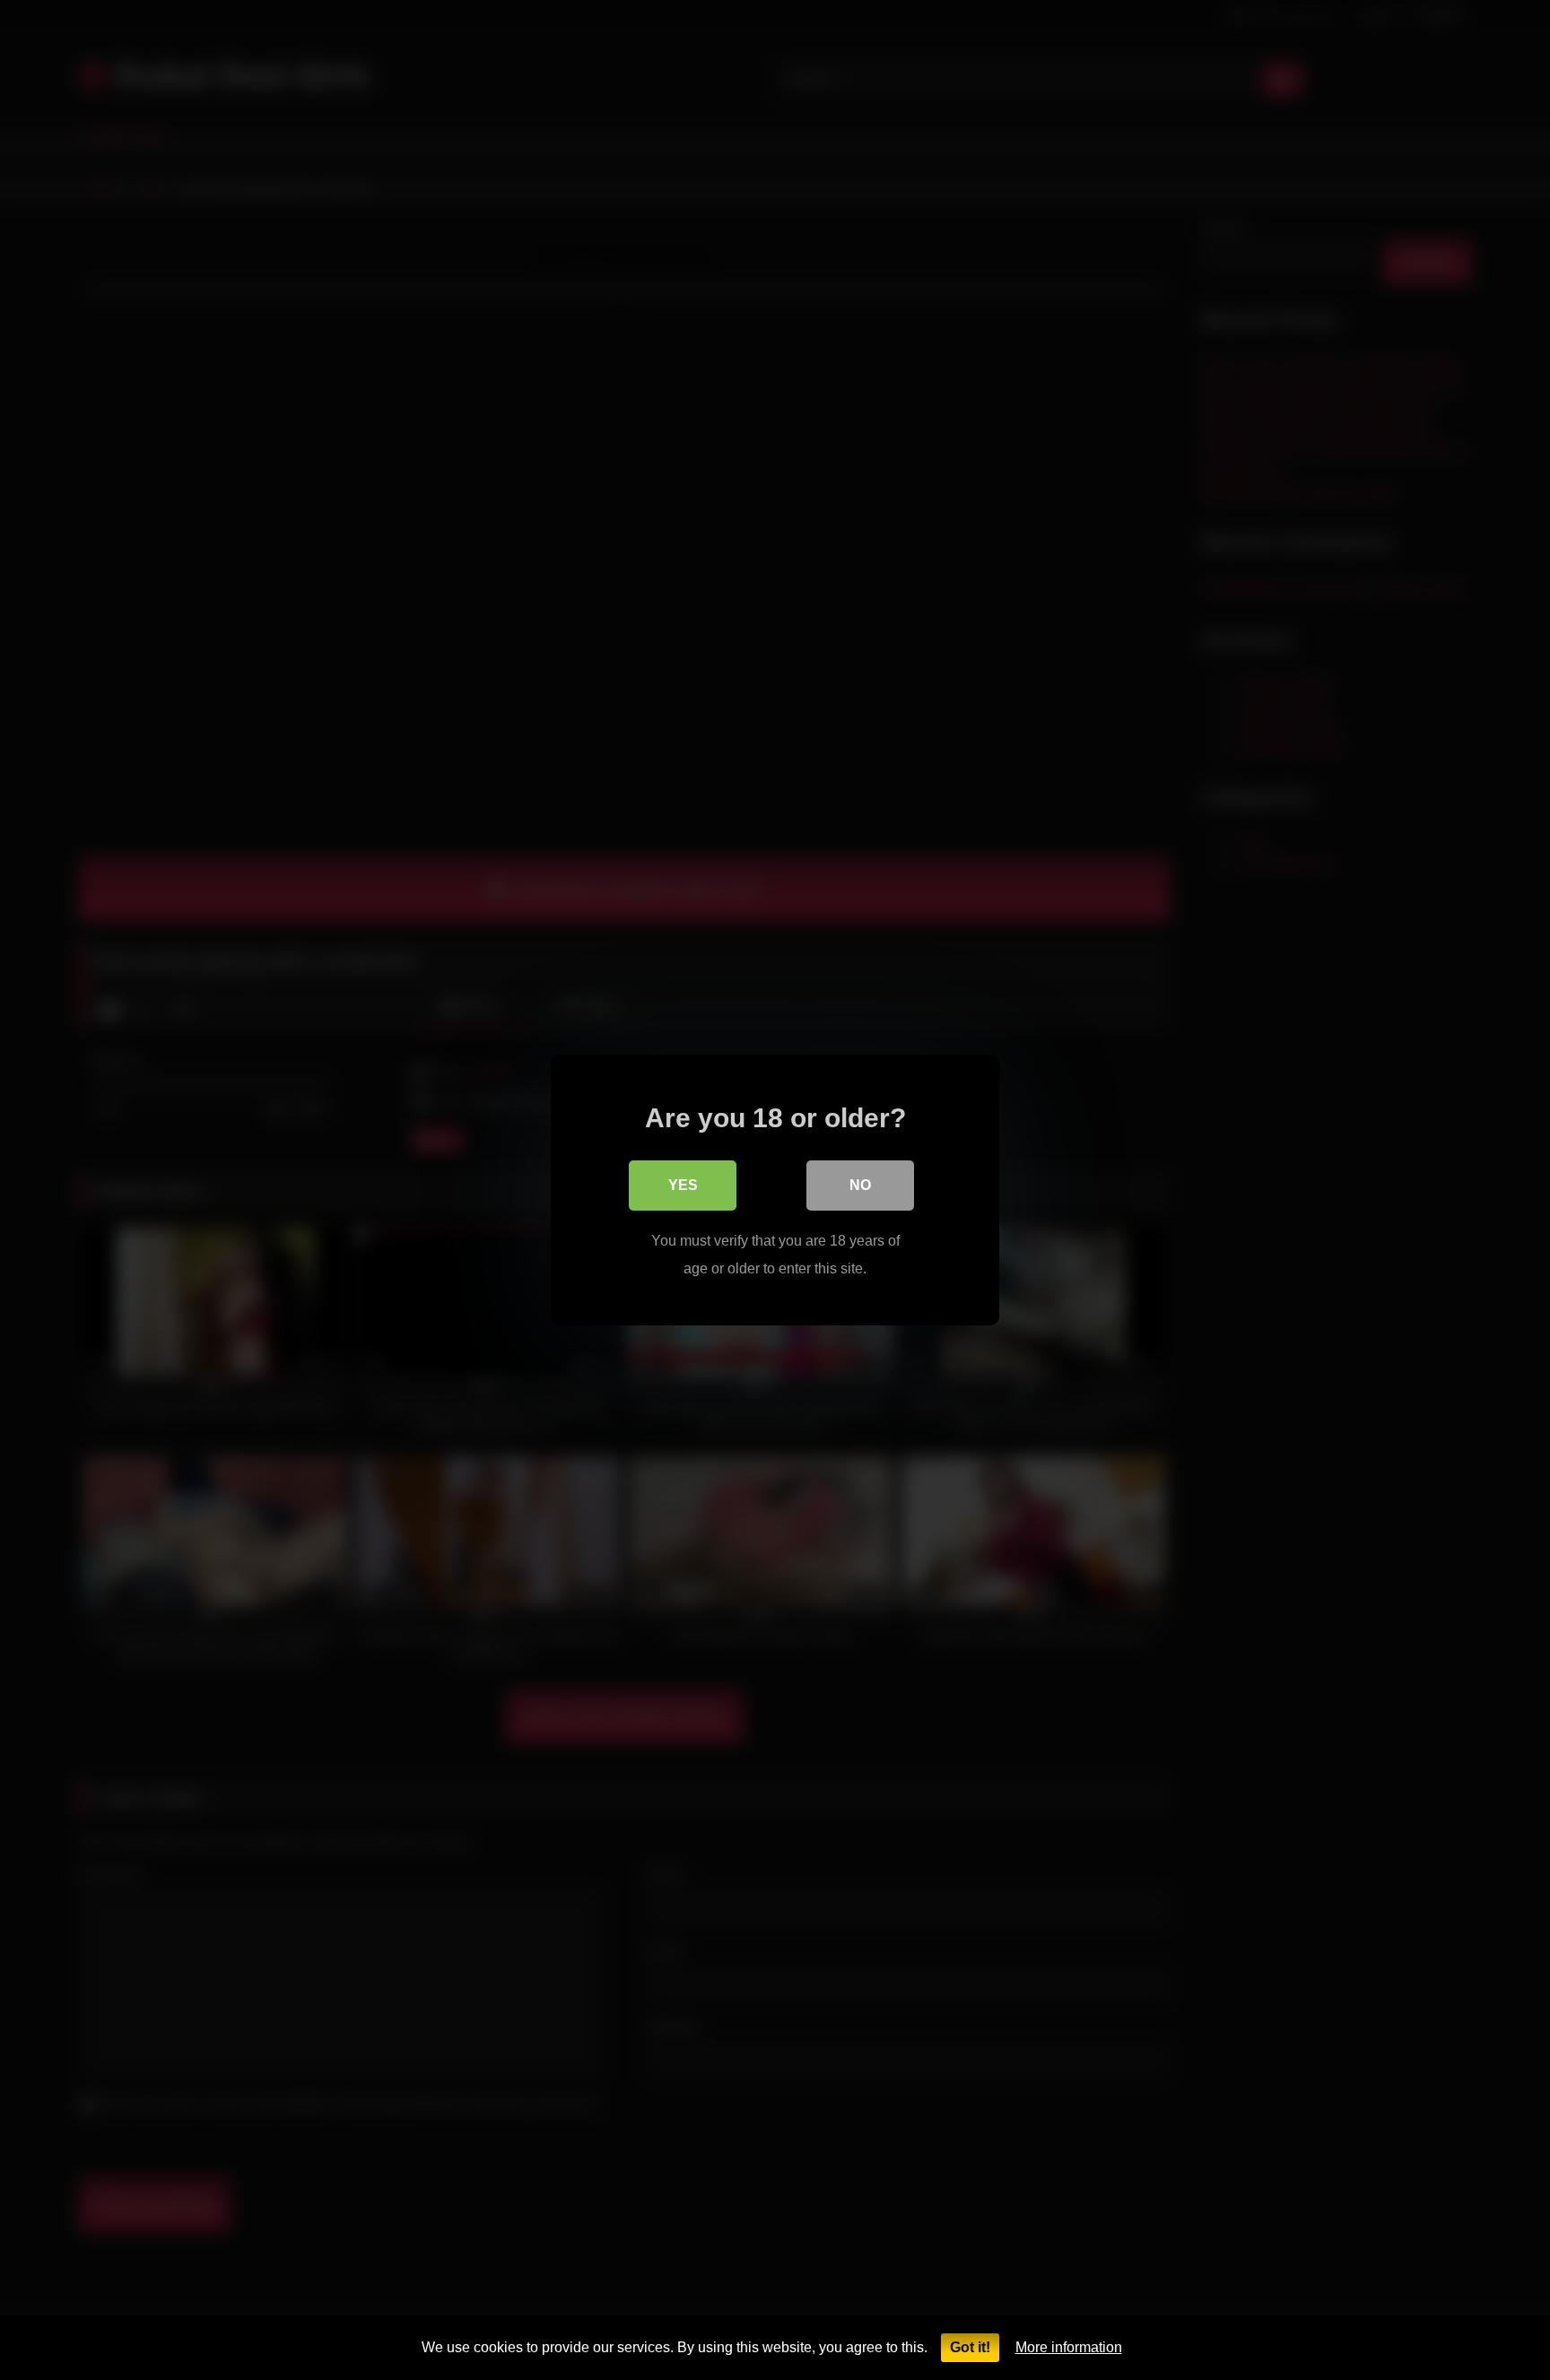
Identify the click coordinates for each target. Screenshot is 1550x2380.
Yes (683, 1185)
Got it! (970, 2347)
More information (1069, 2347)
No (860, 1185)
